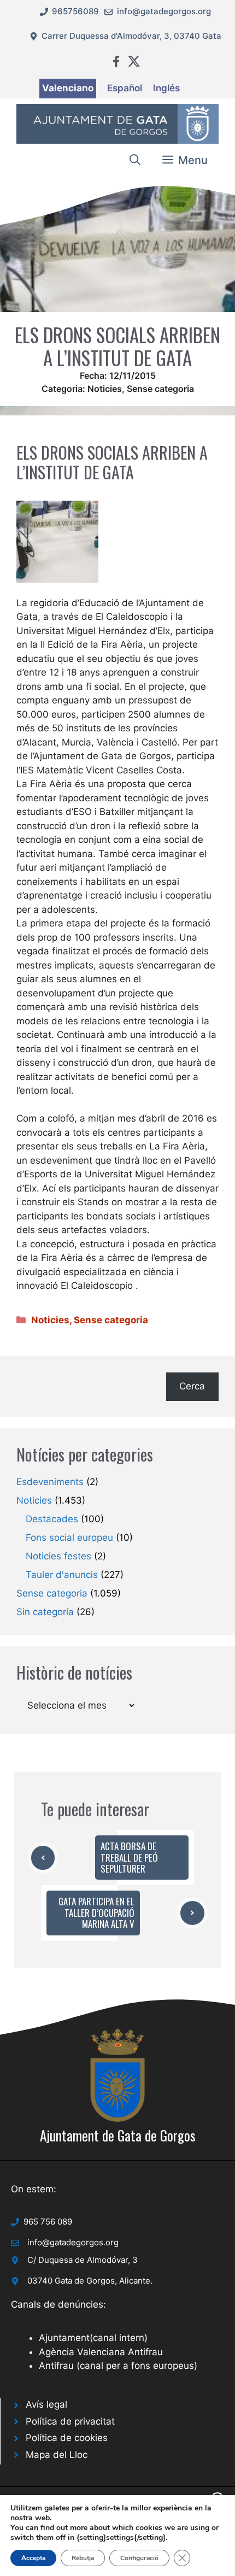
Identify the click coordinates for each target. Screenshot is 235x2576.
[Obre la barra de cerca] (135, 160)
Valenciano (68, 88)
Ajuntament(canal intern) (93, 2338)
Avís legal (46, 2404)
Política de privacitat (70, 2421)
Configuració (139, 2558)
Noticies (105, 389)
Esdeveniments (50, 1482)
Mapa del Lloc (57, 2455)
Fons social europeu (69, 1538)
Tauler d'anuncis (62, 1575)
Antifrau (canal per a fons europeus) (118, 2366)
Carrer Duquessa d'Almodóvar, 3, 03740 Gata (131, 36)
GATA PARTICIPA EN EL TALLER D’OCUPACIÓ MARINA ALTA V (96, 1912)
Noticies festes (58, 1556)
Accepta (33, 2558)
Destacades (52, 1519)
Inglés (166, 88)
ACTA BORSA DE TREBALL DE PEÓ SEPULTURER (129, 1857)
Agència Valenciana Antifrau (101, 2352)
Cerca (192, 1386)
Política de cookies (67, 2438)
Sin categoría (45, 1612)
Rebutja (83, 2558)
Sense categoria (160, 389)
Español (125, 88)
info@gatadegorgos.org (164, 11)
